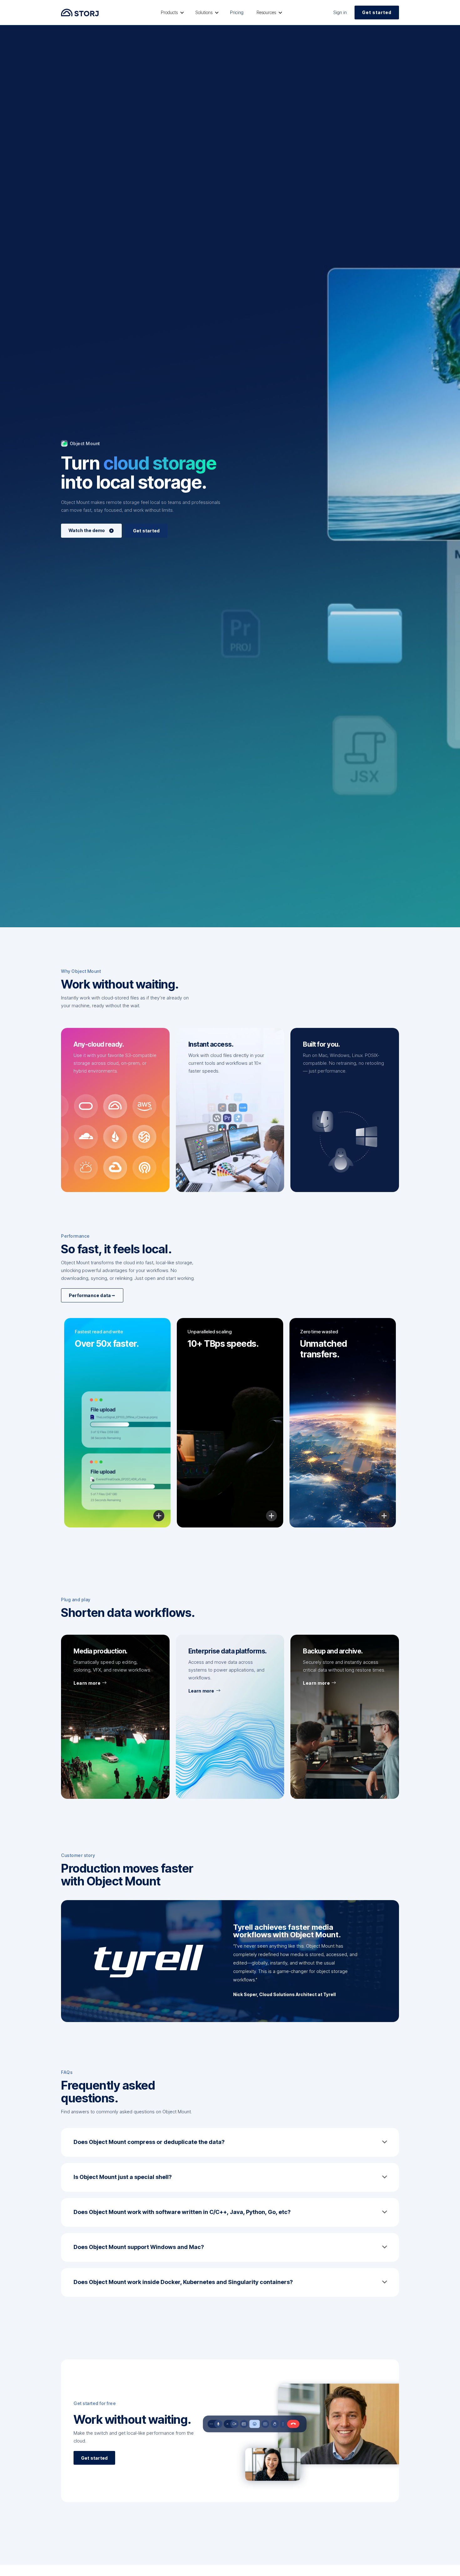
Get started (377, 12)
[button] (171, 13)
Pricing (237, 12)
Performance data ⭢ (92, 1295)
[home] (80, 12)
